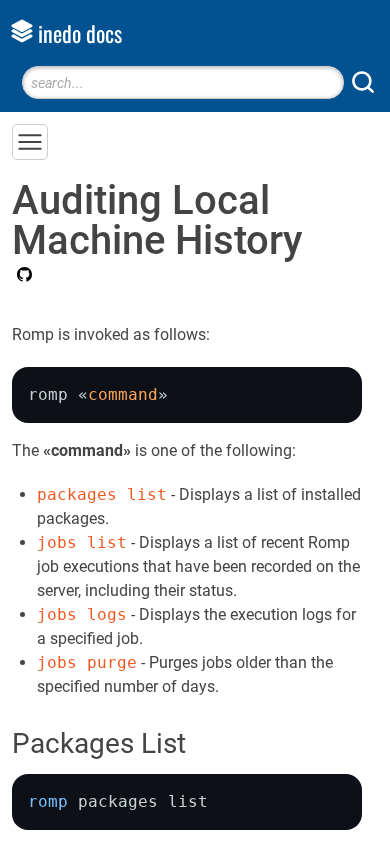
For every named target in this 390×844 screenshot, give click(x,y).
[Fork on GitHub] (22, 276)
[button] (30, 142)
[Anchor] (205, 741)
